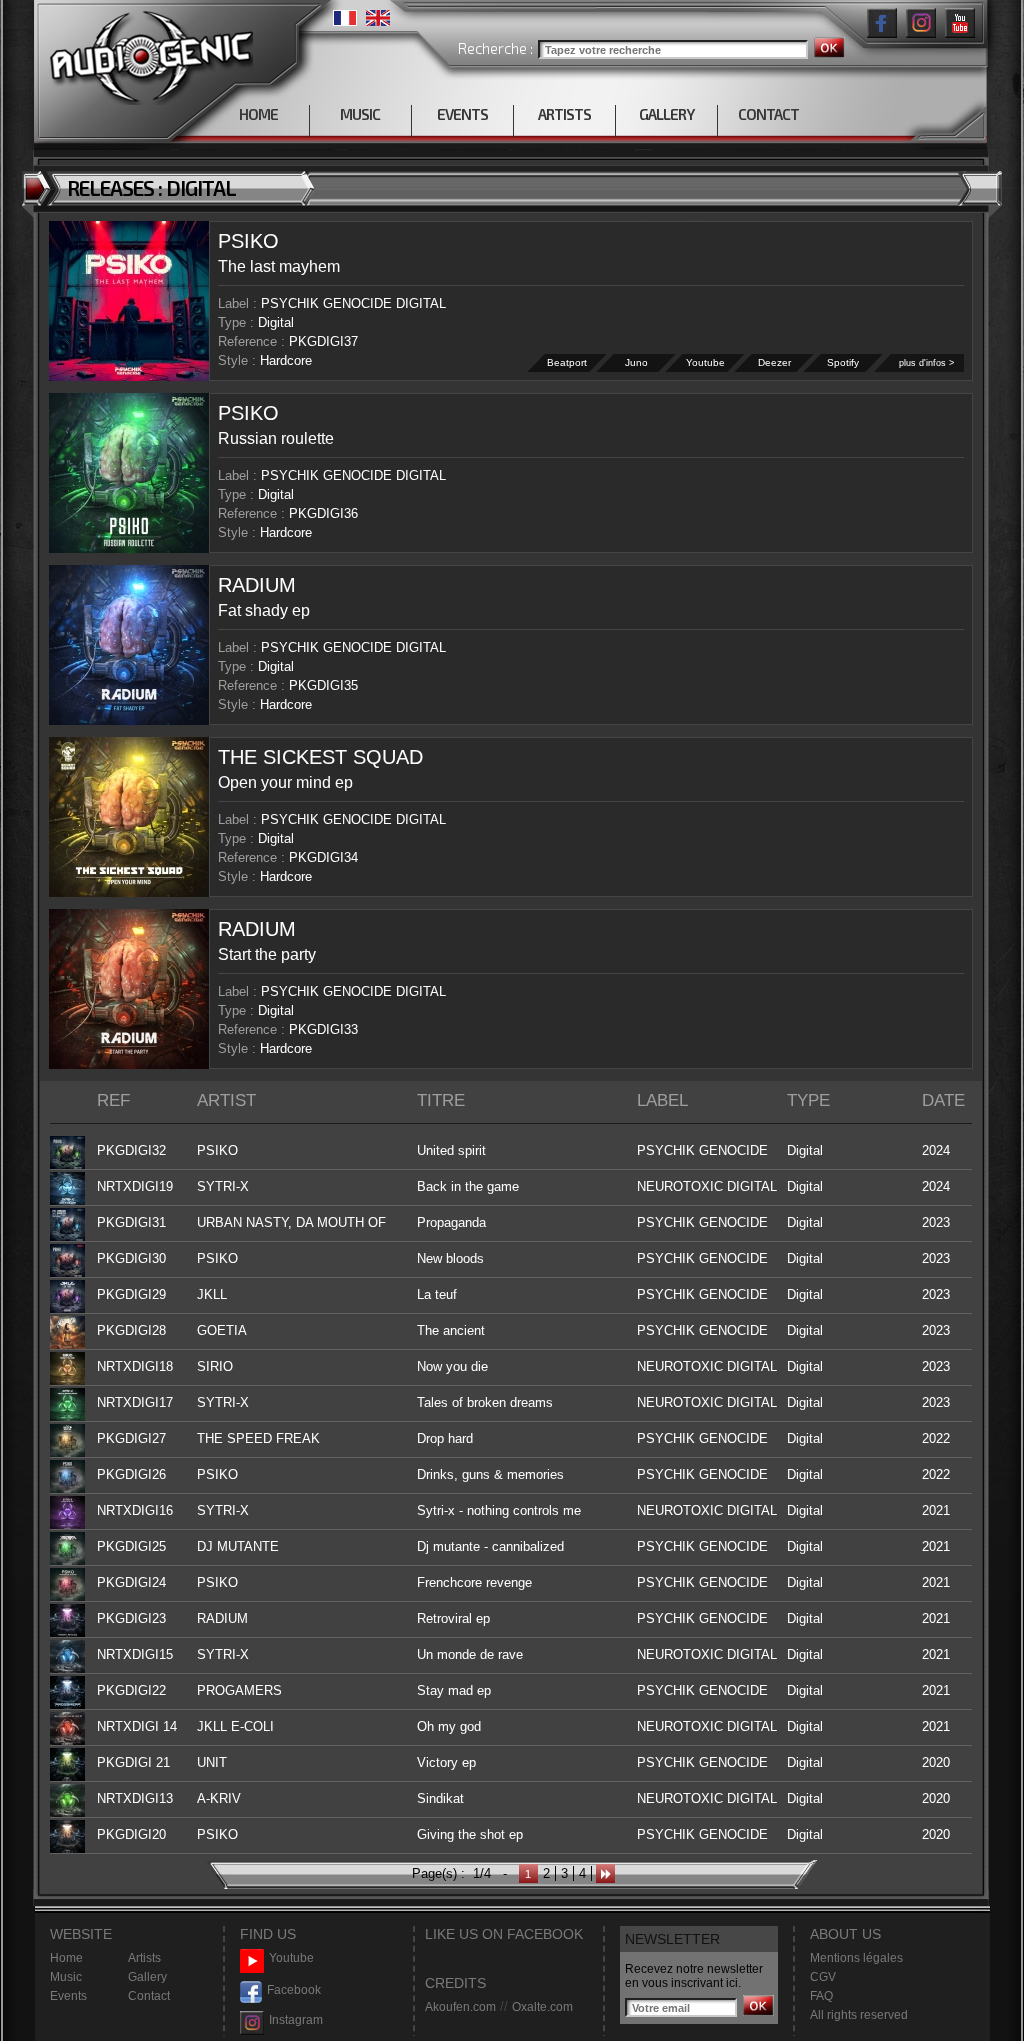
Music (66, 1977)
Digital (276, 322)
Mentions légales (856, 1958)
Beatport (567, 362)
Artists (144, 1958)
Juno (636, 362)
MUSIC (360, 114)
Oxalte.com (542, 2007)
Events (68, 1996)
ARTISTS (564, 114)
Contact (149, 1996)
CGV (823, 1977)
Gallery (147, 1977)
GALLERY (666, 114)
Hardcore (286, 360)
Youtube (705, 362)
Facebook (294, 1990)
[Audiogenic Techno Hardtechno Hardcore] (147, 52)
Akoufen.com (460, 2007)
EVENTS (462, 114)
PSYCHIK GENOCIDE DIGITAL (353, 303)
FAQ (821, 1996)
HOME (258, 114)
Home (66, 1958)
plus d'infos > (926, 363)
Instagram (296, 2020)
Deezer (774, 362)
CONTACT (768, 114)
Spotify (843, 362)
